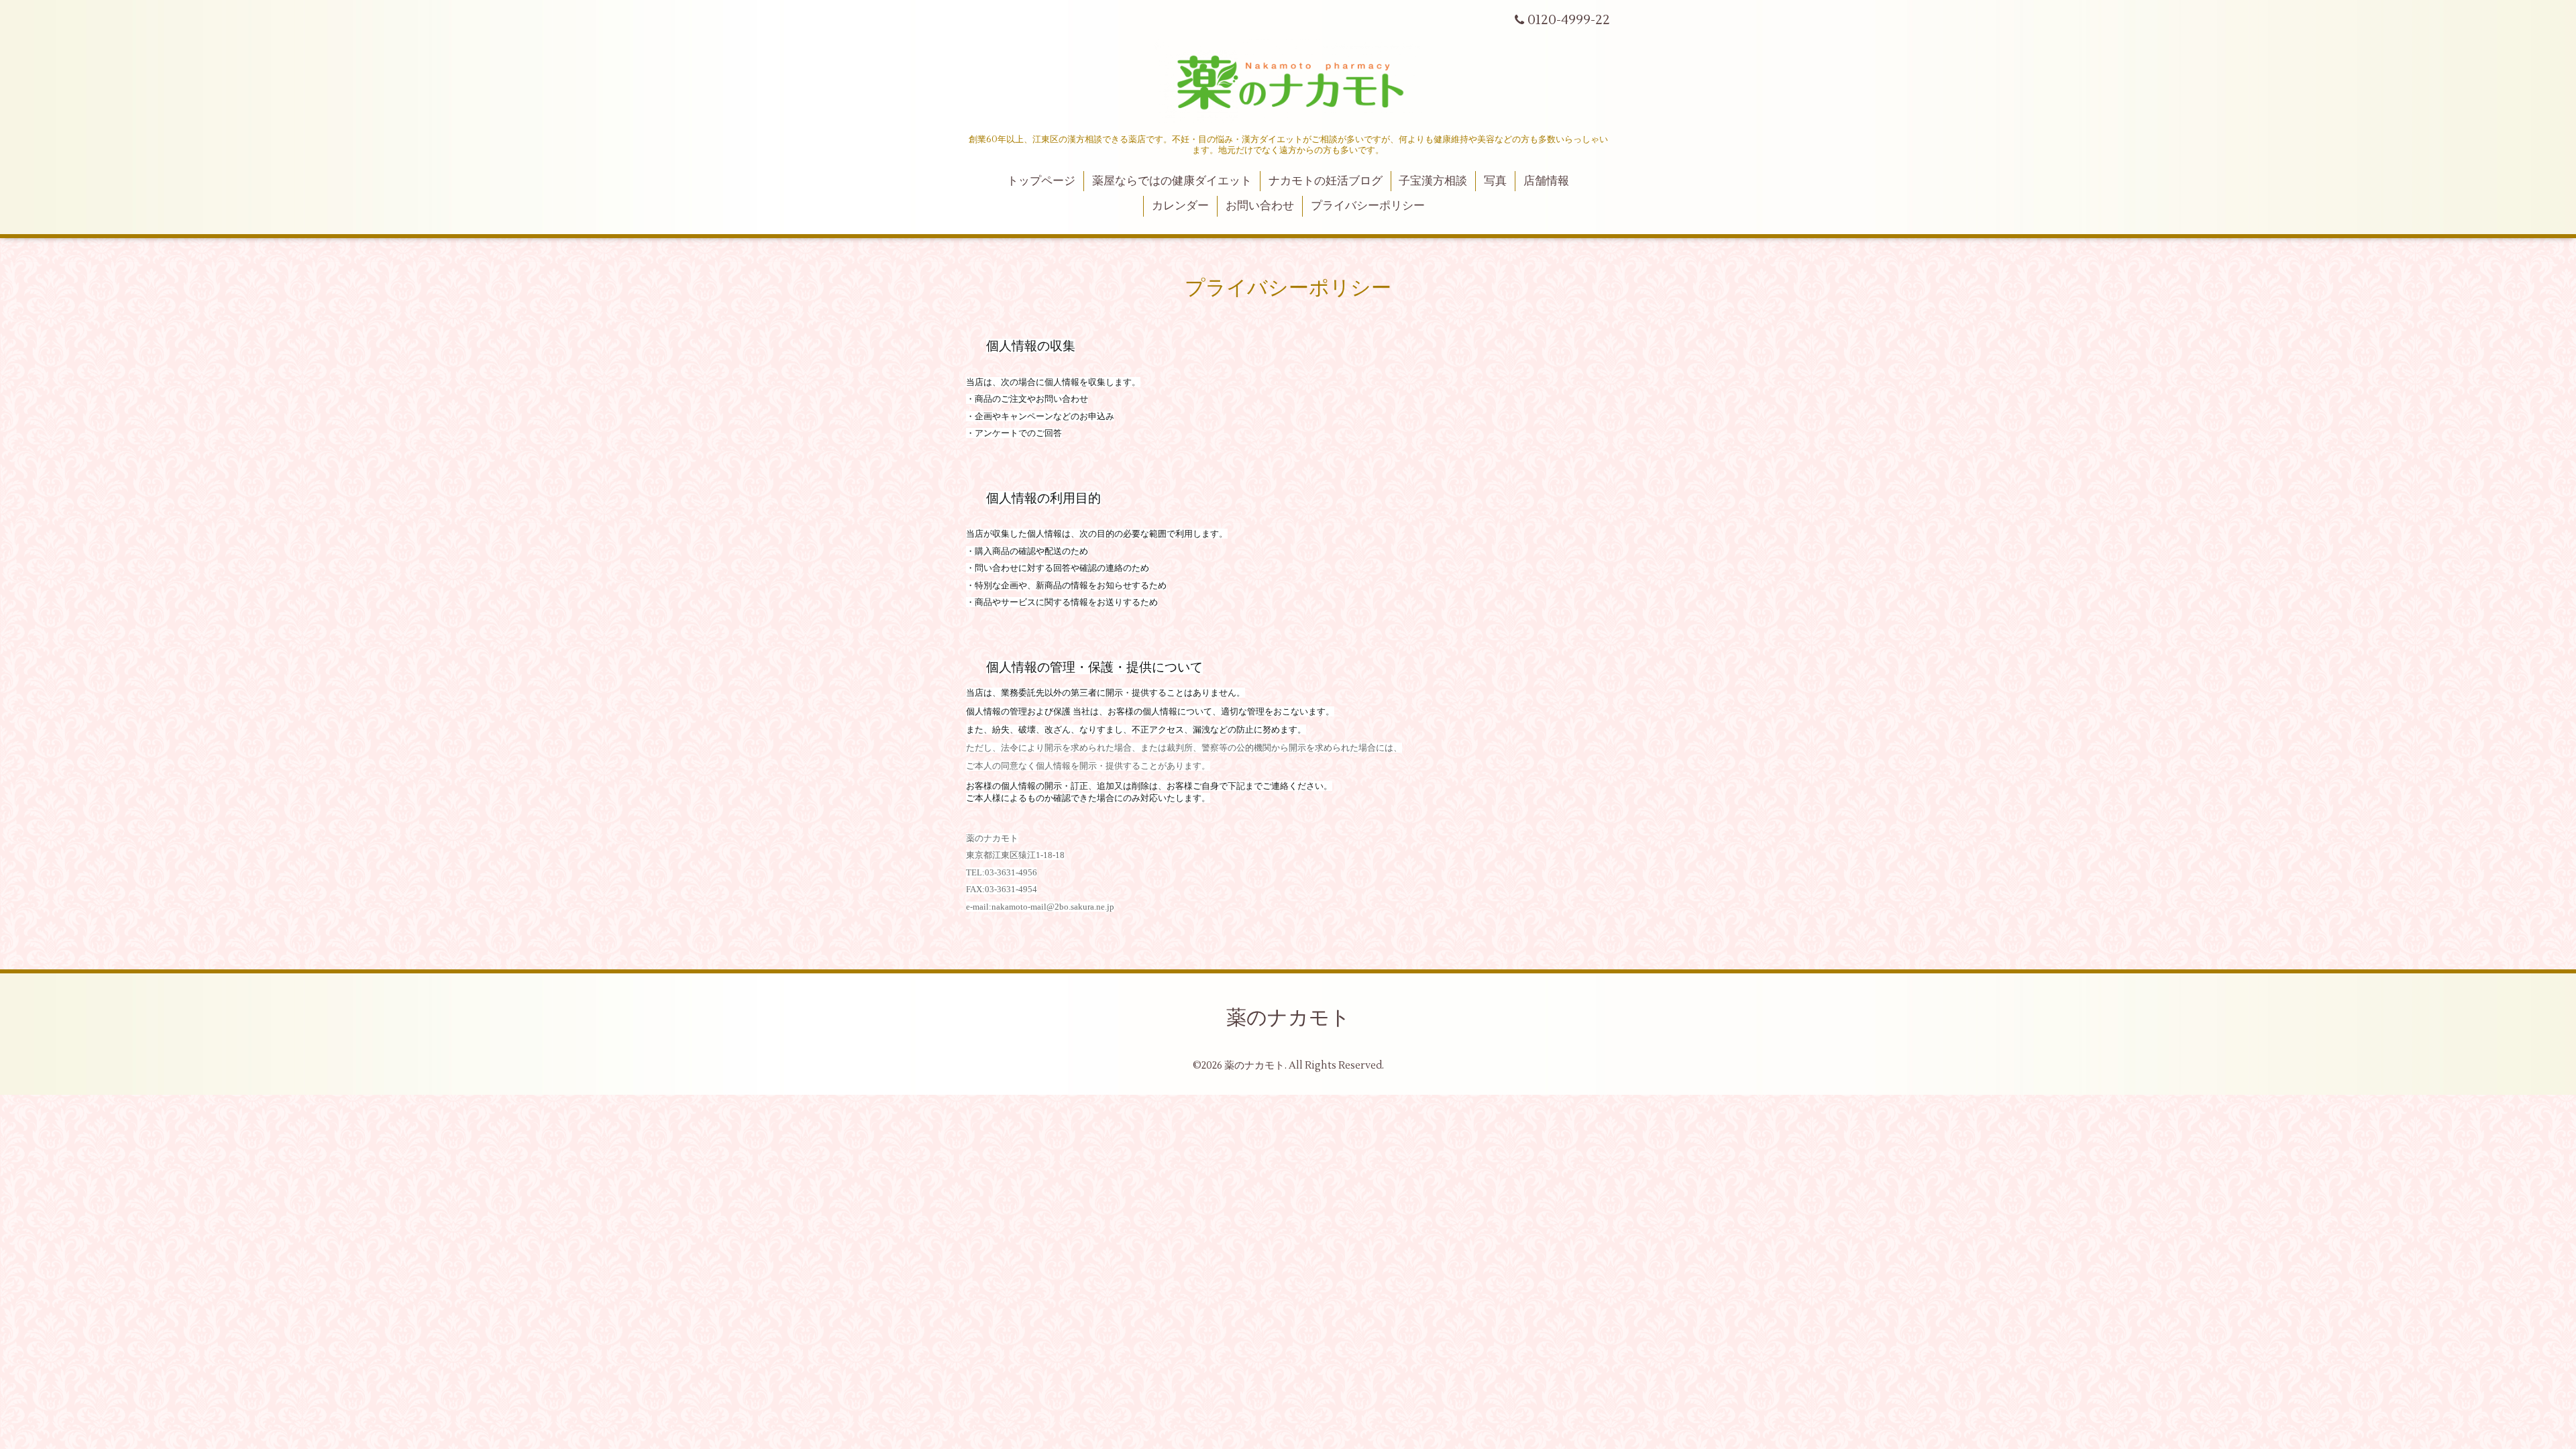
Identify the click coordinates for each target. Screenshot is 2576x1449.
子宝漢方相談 (1433, 181)
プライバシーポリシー (1368, 206)
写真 (1495, 181)
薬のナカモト (1288, 1018)
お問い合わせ (1260, 206)
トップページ (1041, 181)
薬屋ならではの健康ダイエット (1172, 181)
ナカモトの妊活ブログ (1326, 181)
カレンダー (1180, 206)
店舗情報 (1546, 181)
